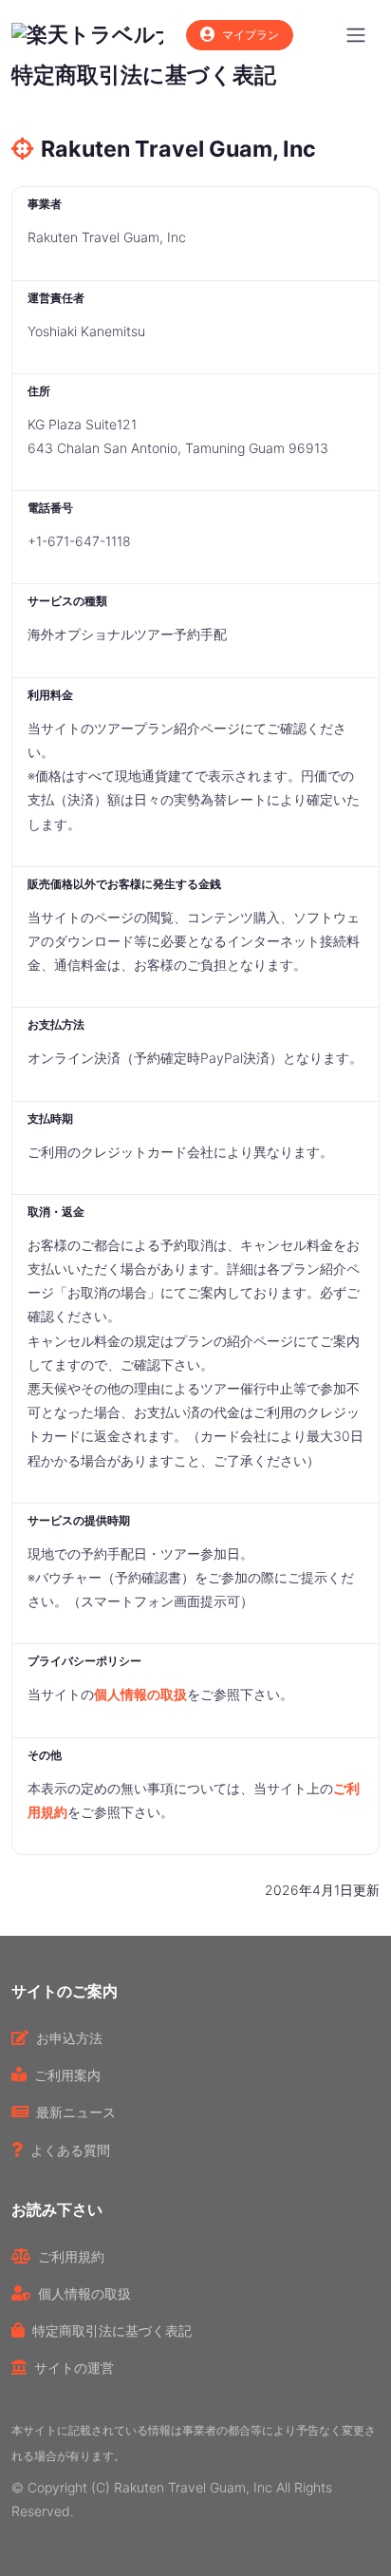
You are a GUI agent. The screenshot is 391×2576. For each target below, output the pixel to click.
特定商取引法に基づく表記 (112, 2330)
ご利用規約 (71, 2256)
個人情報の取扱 (140, 1694)
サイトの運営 (74, 2368)
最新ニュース (76, 2112)
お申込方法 (69, 2038)
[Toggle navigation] (356, 35)
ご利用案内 (67, 2075)
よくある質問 (70, 2150)
